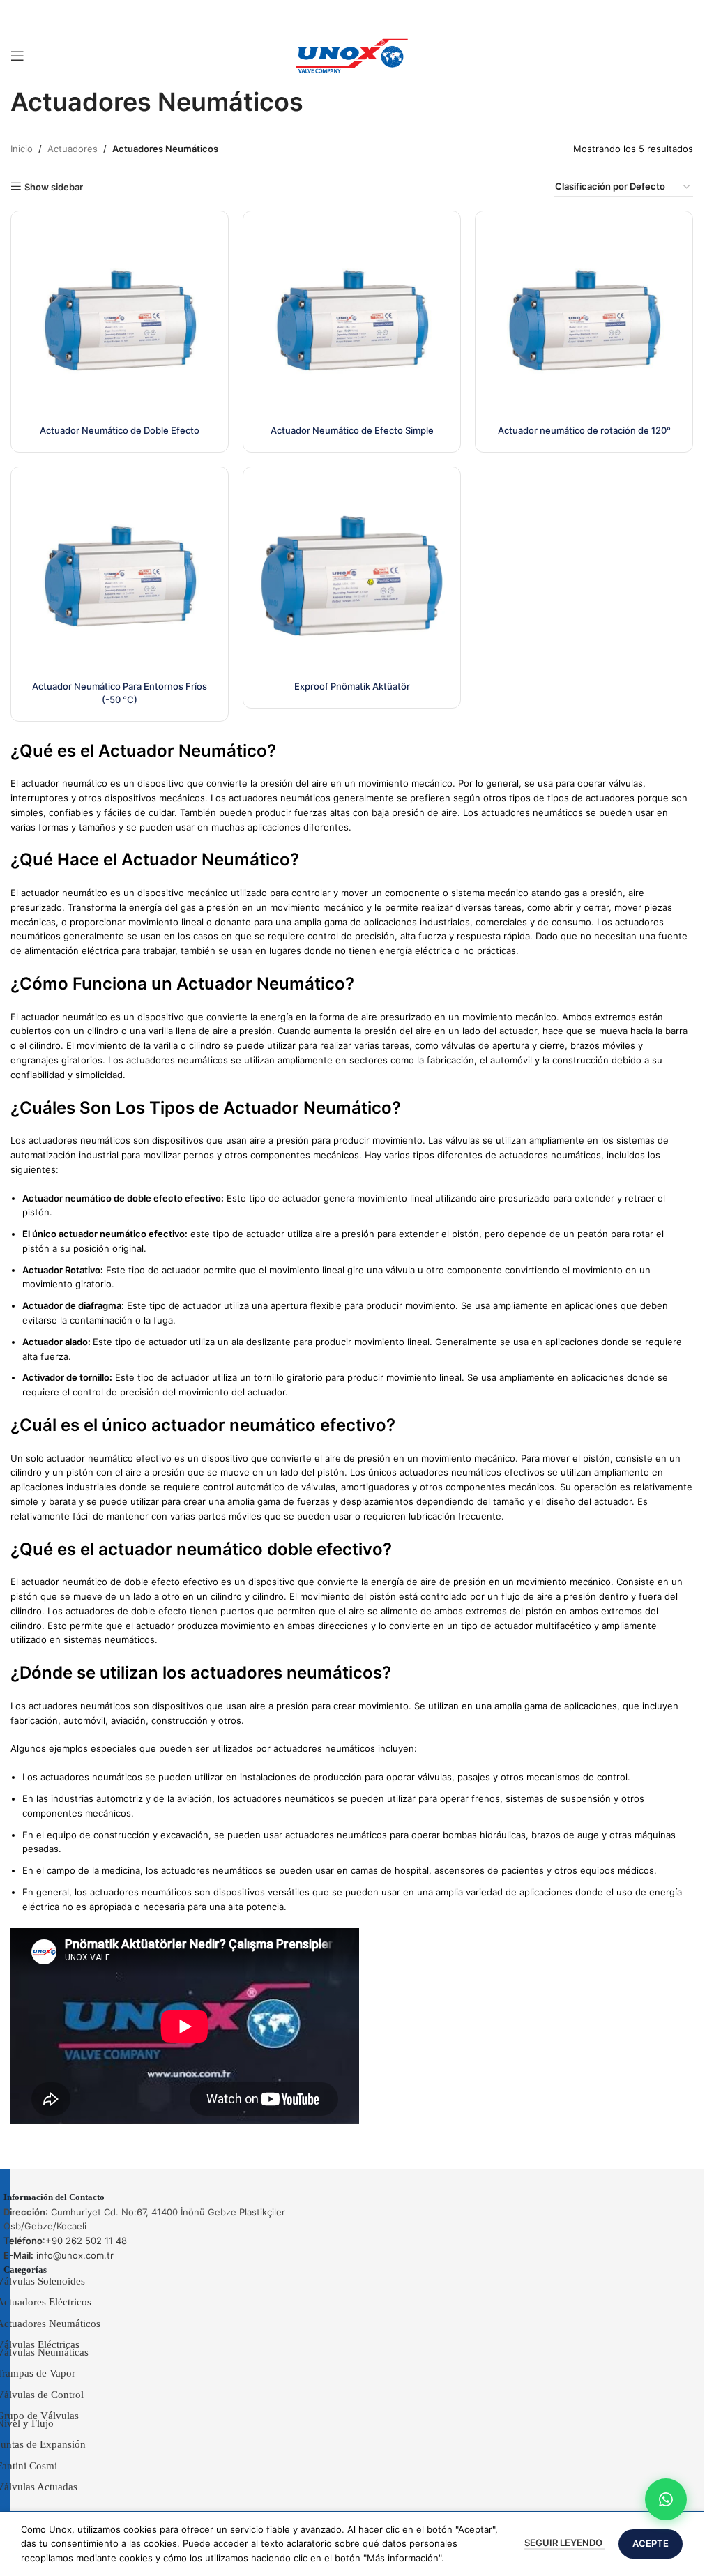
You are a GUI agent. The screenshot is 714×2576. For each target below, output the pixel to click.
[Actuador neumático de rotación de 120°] (584, 320)
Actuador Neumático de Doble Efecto (120, 430)
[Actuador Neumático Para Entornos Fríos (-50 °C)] (120, 576)
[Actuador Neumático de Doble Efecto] (120, 320)
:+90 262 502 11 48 (65, 2241)
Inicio (22, 149)
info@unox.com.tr (59, 2255)
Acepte (651, 2543)
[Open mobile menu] (17, 56)
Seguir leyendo (564, 2543)
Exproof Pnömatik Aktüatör (352, 686)
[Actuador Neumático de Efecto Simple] (352, 320)
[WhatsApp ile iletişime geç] (666, 2499)
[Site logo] (352, 55)
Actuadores (73, 149)
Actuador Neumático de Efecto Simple (352, 430)
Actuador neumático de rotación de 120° (584, 430)
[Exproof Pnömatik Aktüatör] (352, 576)
